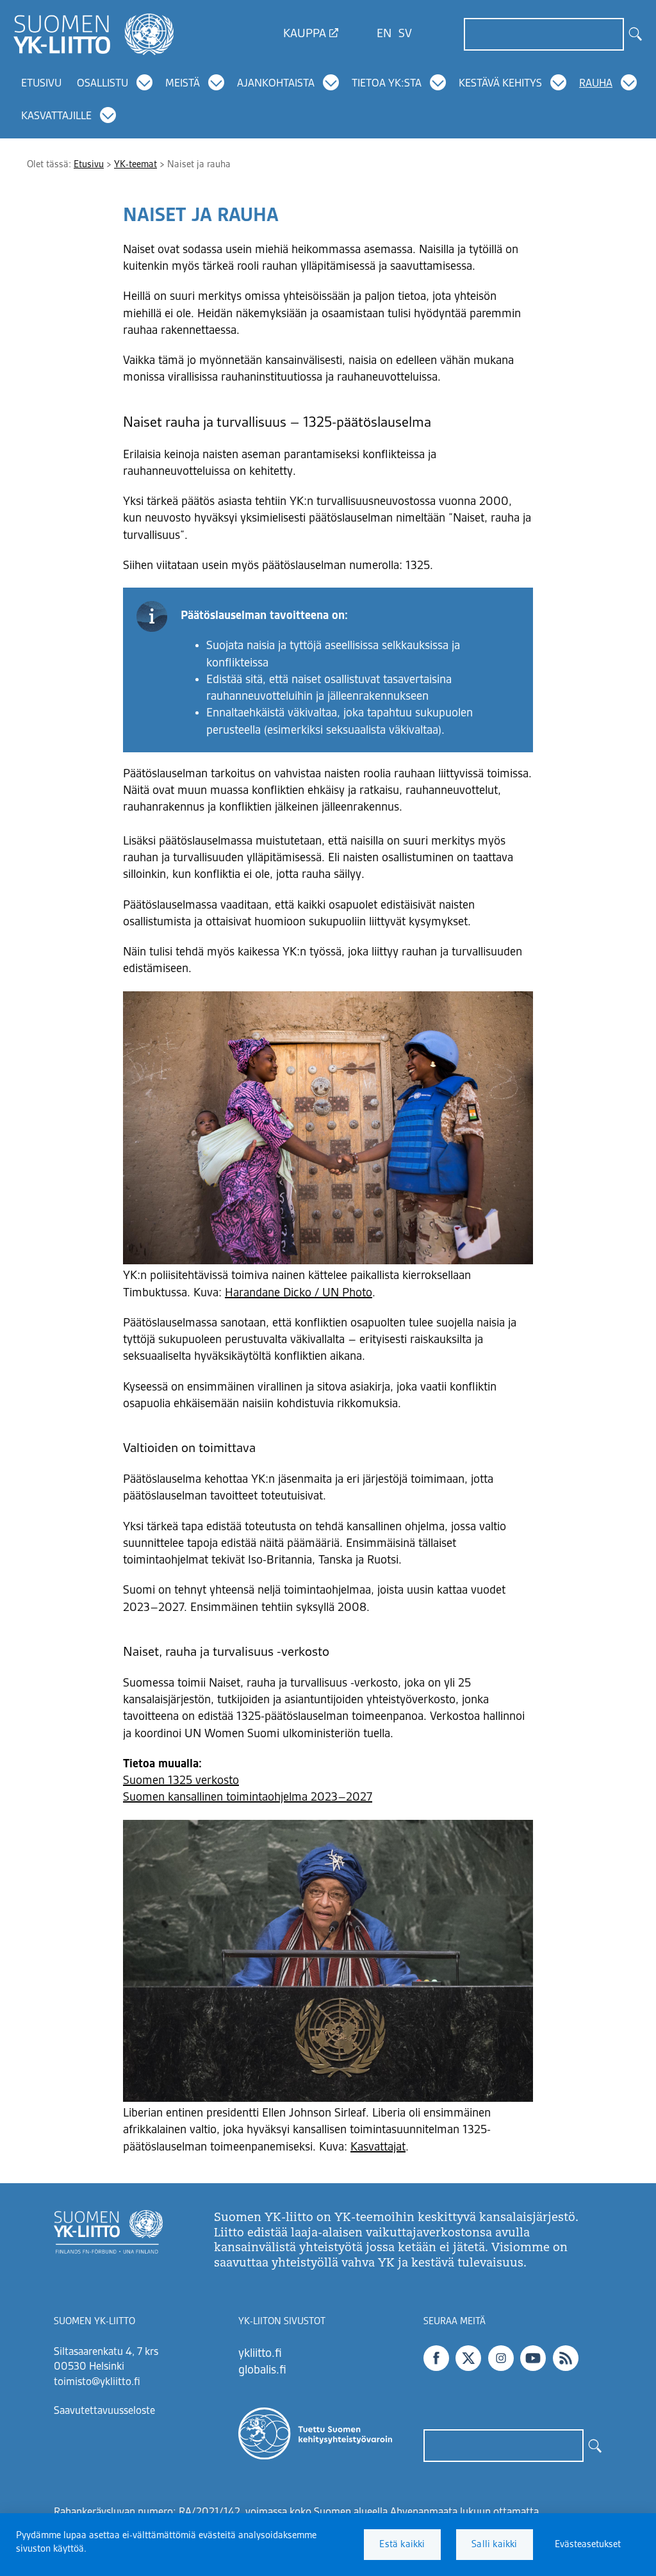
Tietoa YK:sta (387, 84)
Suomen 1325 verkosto (181, 1781)
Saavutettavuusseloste (104, 2411)
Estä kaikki (402, 2545)
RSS (566, 2358)
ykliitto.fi (260, 2354)
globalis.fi (262, 2370)
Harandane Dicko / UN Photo (299, 1293)
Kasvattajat (378, 2147)
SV (405, 34)
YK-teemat (135, 165)
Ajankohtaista (276, 84)
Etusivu (41, 84)
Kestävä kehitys (500, 84)
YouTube (533, 2358)
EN (384, 34)
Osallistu (102, 84)
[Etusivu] (94, 34)
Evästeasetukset (588, 2545)
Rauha (596, 84)
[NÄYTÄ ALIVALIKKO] (145, 83)
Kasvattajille (56, 117)
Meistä (183, 84)
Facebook (436, 2358)
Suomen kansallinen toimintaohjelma (217, 1797)
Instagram (501, 2358)
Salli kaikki (494, 2545)
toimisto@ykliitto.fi (97, 2382)
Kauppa (305, 34)
